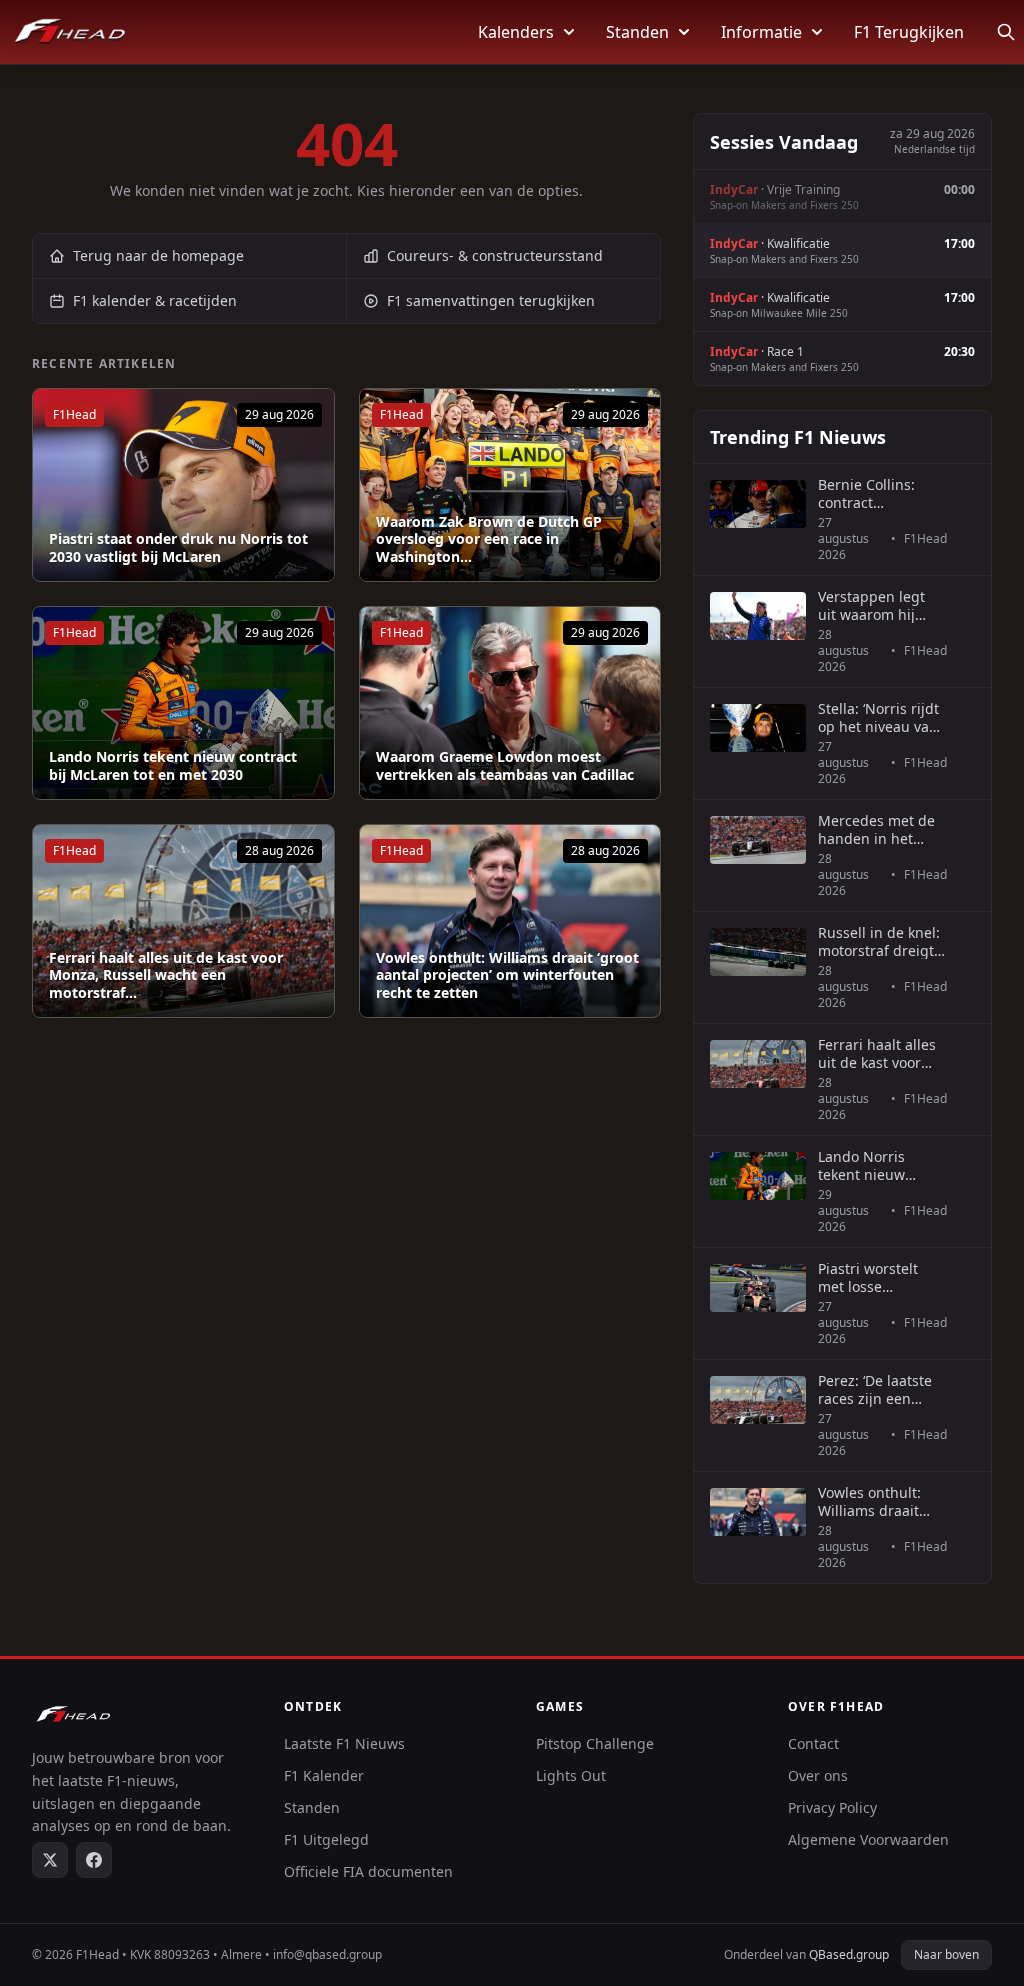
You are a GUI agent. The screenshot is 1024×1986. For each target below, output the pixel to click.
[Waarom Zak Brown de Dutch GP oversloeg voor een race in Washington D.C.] (510, 485)
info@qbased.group (327, 1954)
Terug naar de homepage (158, 255)
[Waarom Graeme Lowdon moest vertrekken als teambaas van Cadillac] (510, 703)
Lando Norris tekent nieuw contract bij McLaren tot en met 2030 (173, 765)
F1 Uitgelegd (326, 1839)
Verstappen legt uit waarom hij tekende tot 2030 (874, 605)
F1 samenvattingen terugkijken (491, 300)
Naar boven (946, 1954)
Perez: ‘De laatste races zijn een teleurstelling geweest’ (875, 1389)
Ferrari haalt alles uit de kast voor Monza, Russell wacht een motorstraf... (166, 975)
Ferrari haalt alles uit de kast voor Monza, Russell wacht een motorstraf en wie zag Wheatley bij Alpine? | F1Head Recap (877, 1053)
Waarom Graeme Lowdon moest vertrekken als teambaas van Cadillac (505, 765)
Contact (813, 1743)
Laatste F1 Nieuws (344, 1743)
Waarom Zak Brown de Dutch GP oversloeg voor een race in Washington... (489, 539)
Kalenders (516, 32)
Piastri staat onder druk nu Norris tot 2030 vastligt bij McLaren (178, 547)
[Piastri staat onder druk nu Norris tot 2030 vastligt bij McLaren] (183, 485)
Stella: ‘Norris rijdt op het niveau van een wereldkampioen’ (878, 717)
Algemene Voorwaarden (868, 1839)
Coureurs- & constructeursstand (495, 255)
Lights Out (571, 1775)
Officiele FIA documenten (368, 1871)
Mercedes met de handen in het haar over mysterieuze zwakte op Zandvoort (876, 829)
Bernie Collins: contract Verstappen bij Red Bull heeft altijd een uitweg (882, 493)
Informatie (761, 32)
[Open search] (1006, 32)
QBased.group (849, 1954)
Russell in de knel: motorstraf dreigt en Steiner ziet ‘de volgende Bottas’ (879, 941)
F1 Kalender (324, 1775)
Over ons (818, 1775)
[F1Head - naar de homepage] (70, 32)
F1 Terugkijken (909, 32)
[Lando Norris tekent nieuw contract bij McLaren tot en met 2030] (183, 703)
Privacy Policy (832, 1807)
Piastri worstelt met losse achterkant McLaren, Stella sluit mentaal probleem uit (869, 1277)
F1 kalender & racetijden (155, 300)
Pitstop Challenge (595, 1743)
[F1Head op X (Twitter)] (50, 1860)
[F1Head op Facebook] (94, 1860)
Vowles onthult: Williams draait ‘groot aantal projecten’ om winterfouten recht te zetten (507, 975)
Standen (637, 32)
